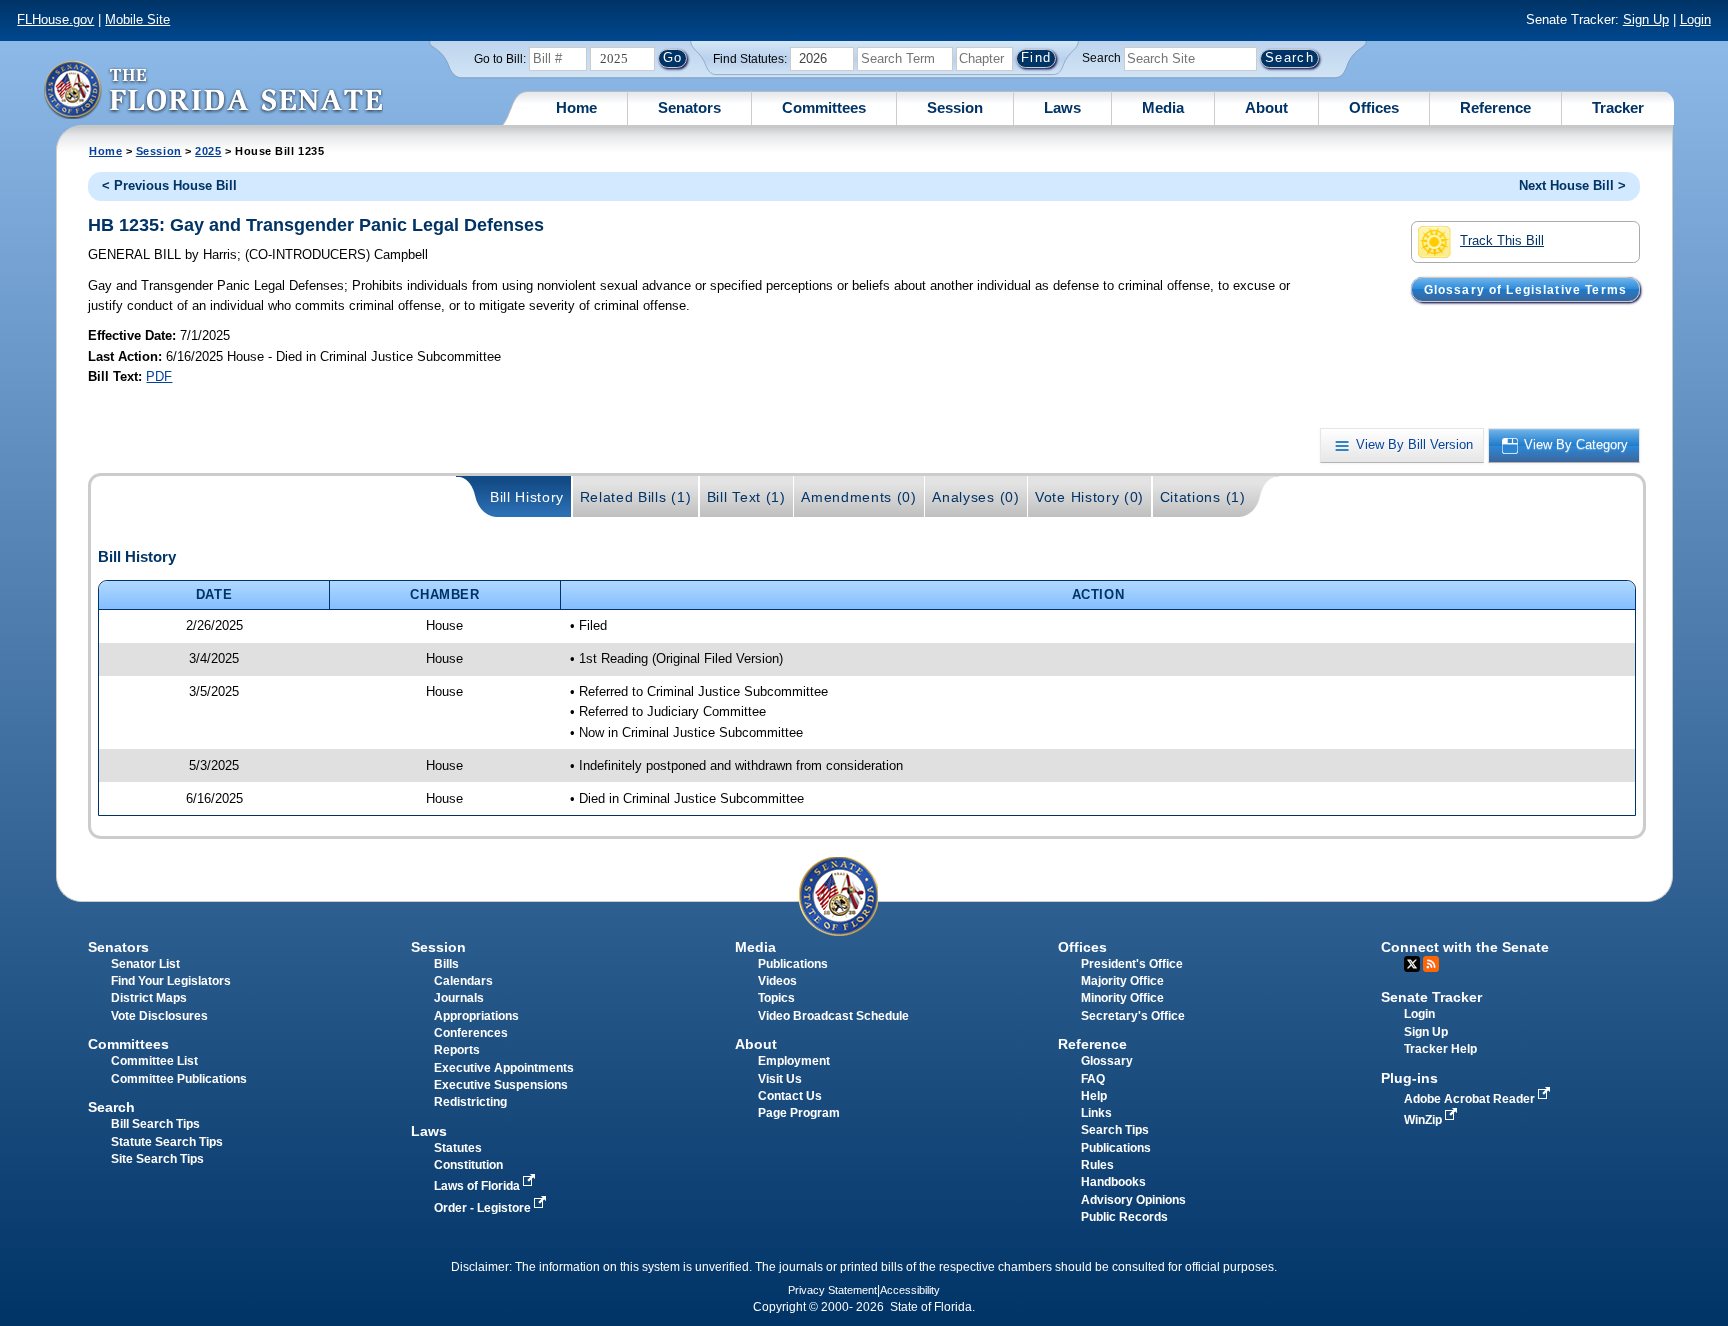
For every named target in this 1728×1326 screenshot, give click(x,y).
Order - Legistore (484, 1208)
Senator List (145, 964)
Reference (1495, 107)
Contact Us (790, 1096)
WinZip (1424, 1120)
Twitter (1412, 964)
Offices (1374, 107)
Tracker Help (1440, 1049)
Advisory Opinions (1133, 1200)
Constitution (468, 1165)
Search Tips (1115, 1130)
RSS (1431, 964)
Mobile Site (137, 19)
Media (1163, 107)
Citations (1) (1203, 497)
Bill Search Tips (155, 1124)
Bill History (527, 497)
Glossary (1107, 1061)
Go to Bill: (500, 59)
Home (576, 107)
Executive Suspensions (501, 1085)
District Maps (149, 998)
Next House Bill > (1572, 185)
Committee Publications (179, 1079)
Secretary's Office (1133, 1016)
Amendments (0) (859, 497)
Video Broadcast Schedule (833, 1016)
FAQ (1093, 1079)
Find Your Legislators (171, 981)
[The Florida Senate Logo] (213, 89)
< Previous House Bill (169, 185)
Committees (824, 107)
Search (1101, 58)
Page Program (799, 1113)
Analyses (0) (975, 497)
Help (1094, 1096)
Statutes (458, 1148)
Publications (793, 964)
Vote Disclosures (159, 1016)
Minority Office (1122, 998)
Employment (794, 1061)
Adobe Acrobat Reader (1471, 1099)
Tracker (1618, 107)
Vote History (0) (1089, 497)
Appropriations (476, 1016)
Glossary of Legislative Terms (1525, 289)
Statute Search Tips (167, 1142)
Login (1695, 19)
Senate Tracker (1431, 997)
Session (955, 107)
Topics (776, 998)
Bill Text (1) (746, 497)
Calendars (463, 981)
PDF (159, 376)
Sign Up (1646, 19)
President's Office (1132, 964)
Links (1096, 1113)
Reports (457, 1050)
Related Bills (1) (636, 497)
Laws (1062, 107)
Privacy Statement (832, 1290)
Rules (1097, 1165)
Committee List (154, 1061)
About (1266, 107)
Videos (777, 981)
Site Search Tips (157, 1159)
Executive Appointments (504, 1068)
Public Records (1124, 1217)
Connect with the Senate (1465, 947)
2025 (208, 151)
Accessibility (910, 1290)
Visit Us (780, 1079)
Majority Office (1122, 981)
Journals (459, 998)
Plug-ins (1409, 1078)
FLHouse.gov (55, 19)
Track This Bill (1502, 240)
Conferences (471, 1033)
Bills (446, 964)
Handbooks (1113, 1182)
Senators (689, 107)
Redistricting (470, 1102)
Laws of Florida (478, 1186)
